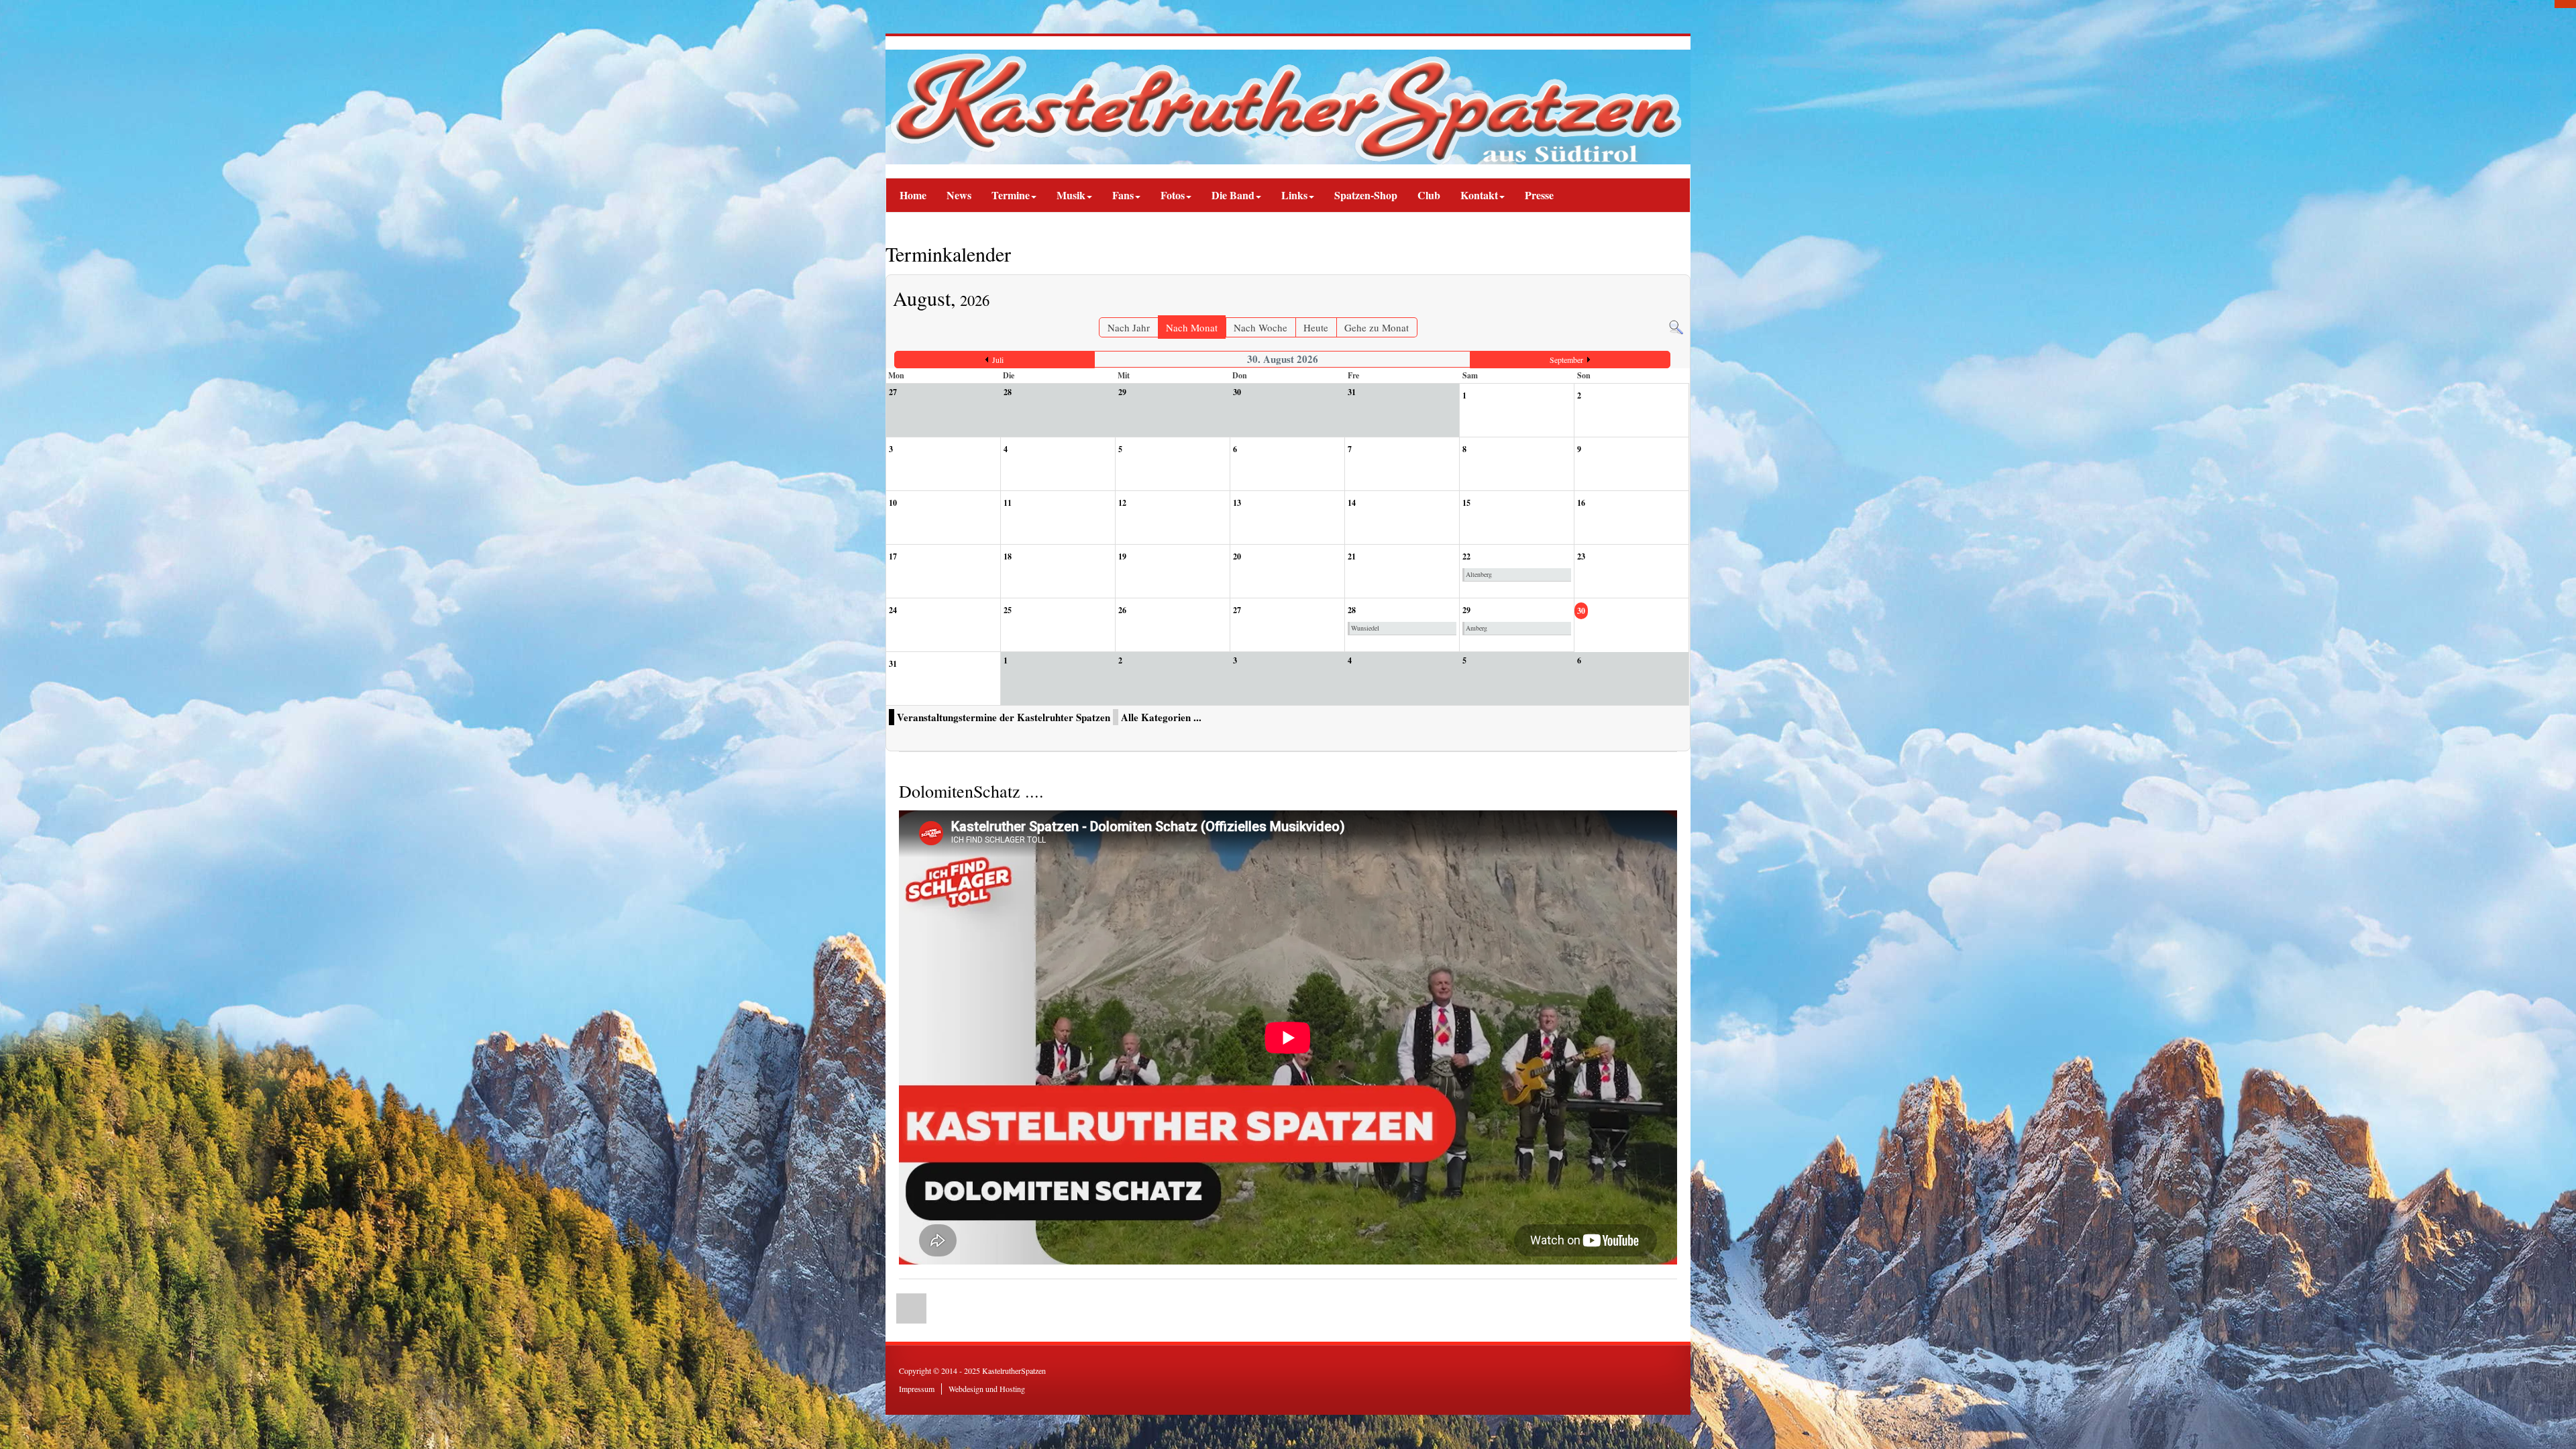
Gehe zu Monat (1377, 327)
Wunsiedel (1365, 628)
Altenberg (1479, 574)
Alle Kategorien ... (1161, 717)
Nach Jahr (1129, 327)
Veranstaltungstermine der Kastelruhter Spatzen (1004, 717)
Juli (998, 360)
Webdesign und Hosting (987, 1389)
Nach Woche (1260, 327)
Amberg (1477, 628)
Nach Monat (1192, 327)
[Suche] (1676, 325)
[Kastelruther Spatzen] (1288, 107)
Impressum (917, 1389)
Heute (1316, 327)
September (1566, 360)
